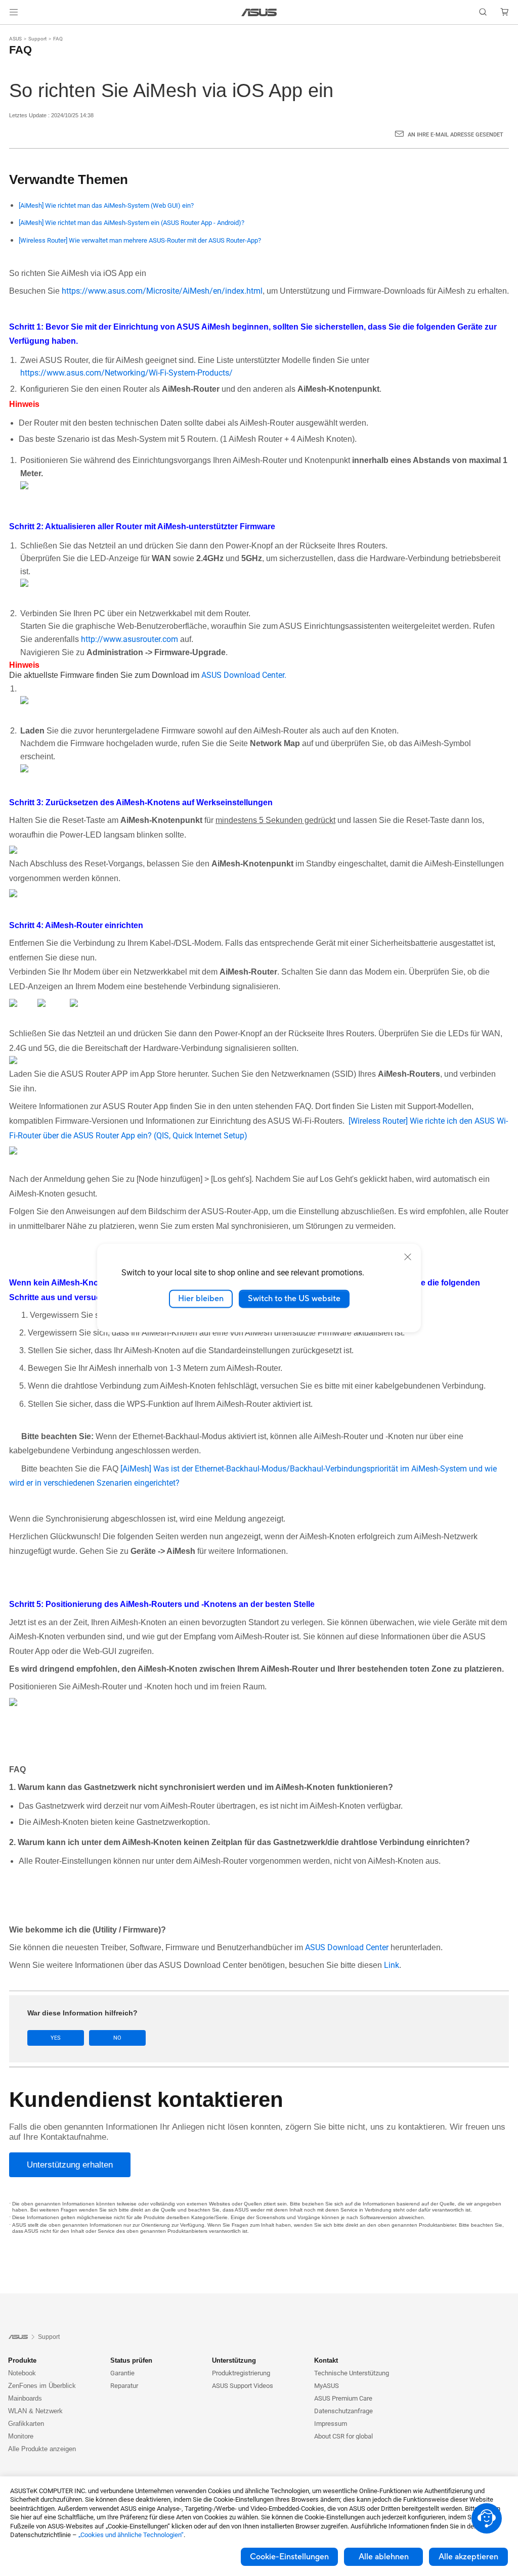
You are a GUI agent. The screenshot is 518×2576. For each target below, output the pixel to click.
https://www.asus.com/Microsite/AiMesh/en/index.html (162, 291)
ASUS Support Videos (243, 2386)
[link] (259, 12)
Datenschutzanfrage (343, 2411)
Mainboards (25, 2398)
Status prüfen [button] (131, 2360)
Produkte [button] (22, 2360)
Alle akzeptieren (468, 2557)
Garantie (122, 2373)
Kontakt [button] (326, 2360)
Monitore (21, 2436)
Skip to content (12, 32)
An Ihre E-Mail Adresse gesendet (456, 135)
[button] (14, 12)
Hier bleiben (201, 1299)
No (117, 2038)
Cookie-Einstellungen (289, 2557)
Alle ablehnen (384, 2557)
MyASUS (327, 2386)
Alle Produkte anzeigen (42, 2449)
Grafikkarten (26, 2424)
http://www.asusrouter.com (129, 639)
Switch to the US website (294, 1299)
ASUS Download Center (347, 1947)
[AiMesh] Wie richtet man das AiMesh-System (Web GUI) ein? (106, 205)
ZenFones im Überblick (42, 2386)
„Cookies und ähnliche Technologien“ (131, 2535)
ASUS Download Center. (244, 675)
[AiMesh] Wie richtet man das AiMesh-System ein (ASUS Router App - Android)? (132, 223)
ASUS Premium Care (343, 2398)
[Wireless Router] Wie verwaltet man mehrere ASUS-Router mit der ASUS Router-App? (140, 240)
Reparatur (124, 2386)
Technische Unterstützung (352, 2373)
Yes (56, 2038)
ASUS (15, 39)
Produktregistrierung (241, 2373)
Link (392, 1965)
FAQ (58, 39)
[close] (408, 1257)
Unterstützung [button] (234, 2360)
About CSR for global (343, 2436)
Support (37, 39)
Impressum (331, 2424)
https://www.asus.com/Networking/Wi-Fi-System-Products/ (126, 373)
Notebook (22, 2373)
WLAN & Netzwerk (35, 2411)
